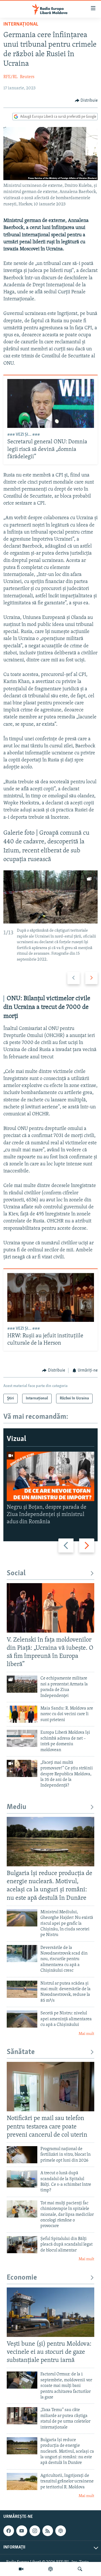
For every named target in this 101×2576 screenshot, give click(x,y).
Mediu (17, 1807)
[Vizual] (21, 2569)
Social (16, 1573)
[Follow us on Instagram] (35, 2531)
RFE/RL (11, 77)
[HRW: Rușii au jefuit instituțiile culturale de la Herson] (51, 1297)
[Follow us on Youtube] (22, 2531)
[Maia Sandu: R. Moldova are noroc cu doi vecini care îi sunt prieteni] (22, 1714)
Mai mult (86, 2034)
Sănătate (21, 2052)
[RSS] (48, 2531)
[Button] (86, 101)
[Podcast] (50, 2569)
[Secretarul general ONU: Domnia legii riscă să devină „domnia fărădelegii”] (51, 403)
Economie (22, 2278)
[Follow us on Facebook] (9, 2531)
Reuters (27, 77)
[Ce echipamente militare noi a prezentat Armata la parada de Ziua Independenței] (22, 1684)
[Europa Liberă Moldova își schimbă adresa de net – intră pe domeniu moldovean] (22, 1738)
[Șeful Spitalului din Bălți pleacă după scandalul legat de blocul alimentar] (22, 2245)
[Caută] (80, 2569)
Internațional (21, 24)
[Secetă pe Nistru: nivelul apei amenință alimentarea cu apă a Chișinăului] (22, 2019)
